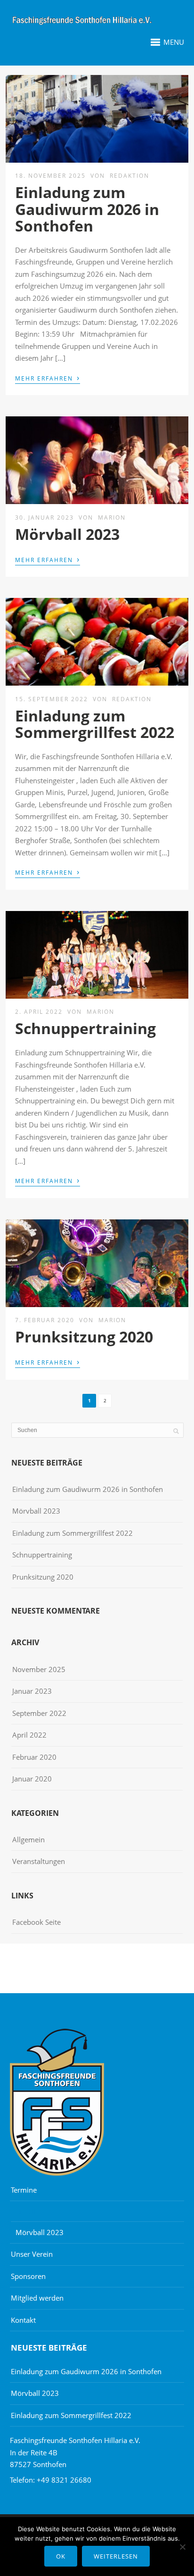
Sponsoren (28, 2276)
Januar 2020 (32, 1779)
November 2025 (39, 1669)
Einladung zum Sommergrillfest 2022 (95, 724)
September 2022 (39, 1713)
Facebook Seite (36, 1922)
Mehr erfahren (48, 378)
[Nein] (182, 2547)
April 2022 (29, 1735)
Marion (112, 518)
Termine (24, 2190)
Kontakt (23, 2320)
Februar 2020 (34, 1757)
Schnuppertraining (85, 1028)
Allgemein (28, 1839)
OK (61, 2556)
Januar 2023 (32, 1691)
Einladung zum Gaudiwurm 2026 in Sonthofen (87, 209)
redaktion (129, 176)
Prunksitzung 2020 (84, 1337)
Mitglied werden (37, 2298)
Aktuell (24, 2212)
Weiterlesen (116, 2556)
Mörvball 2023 (67, 534)
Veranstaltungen (39, 1861)
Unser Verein (32, 2254)
